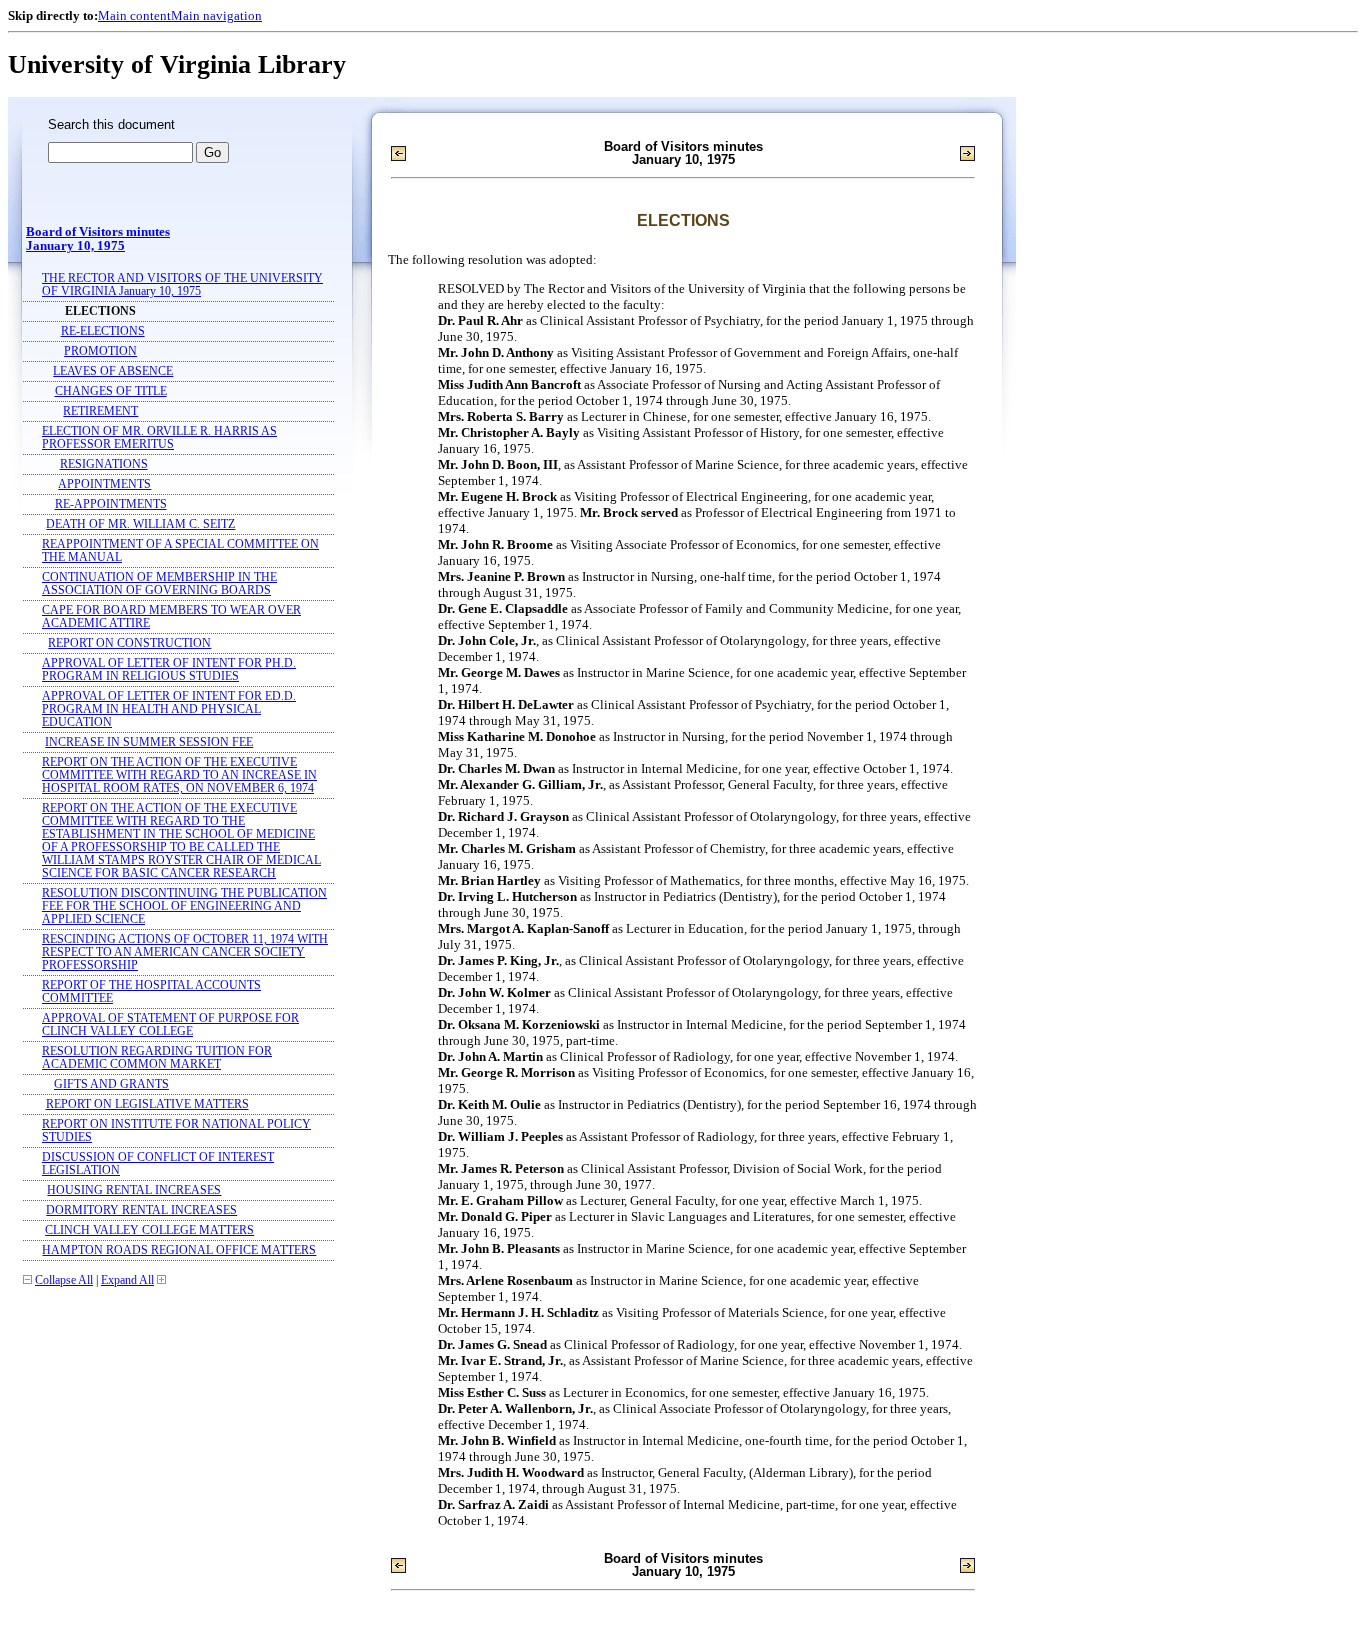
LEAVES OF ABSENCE (113, 371)
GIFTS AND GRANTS (111, 1084)
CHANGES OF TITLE (111, 391)
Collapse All (64, 1280)
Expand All (127, 1280)
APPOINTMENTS (104, 484)
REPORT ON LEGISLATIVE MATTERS (147, 1104)
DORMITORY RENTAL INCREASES (141, 1210)
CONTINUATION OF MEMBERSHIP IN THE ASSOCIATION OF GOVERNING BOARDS (159, 584)
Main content (134, 15)
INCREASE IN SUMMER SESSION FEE (149, 742)
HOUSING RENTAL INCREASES (134, 1190)
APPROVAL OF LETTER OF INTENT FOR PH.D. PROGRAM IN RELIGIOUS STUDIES (169, 670)
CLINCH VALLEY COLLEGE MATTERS (149, 1230)
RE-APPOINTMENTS (111, 504)
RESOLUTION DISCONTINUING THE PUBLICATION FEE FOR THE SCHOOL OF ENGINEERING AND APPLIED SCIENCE (184, 906)
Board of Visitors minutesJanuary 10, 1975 (98, 239)
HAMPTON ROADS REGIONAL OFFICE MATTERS (179, 1250)
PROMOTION (100, 351)
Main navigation (216, 15)
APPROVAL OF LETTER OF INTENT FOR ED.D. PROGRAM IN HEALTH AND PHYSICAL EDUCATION (169, 709)
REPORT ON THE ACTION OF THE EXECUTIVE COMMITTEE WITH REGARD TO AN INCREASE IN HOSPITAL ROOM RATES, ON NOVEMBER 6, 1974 (179, 775)
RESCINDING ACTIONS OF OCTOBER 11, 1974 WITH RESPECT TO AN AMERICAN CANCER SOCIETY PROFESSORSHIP (185, 952)
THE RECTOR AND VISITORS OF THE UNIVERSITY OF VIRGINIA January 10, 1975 (182, 285)
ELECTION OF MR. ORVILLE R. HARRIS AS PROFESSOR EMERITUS (159, 438)
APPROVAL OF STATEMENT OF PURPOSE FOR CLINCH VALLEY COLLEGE (170, 1025)
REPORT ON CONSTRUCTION (129, 643)
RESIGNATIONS (104, 464)
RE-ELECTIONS (103, 331)
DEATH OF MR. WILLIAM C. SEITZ (140, 524)
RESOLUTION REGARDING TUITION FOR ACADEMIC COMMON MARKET (157, 1058)
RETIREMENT (100, 411)
